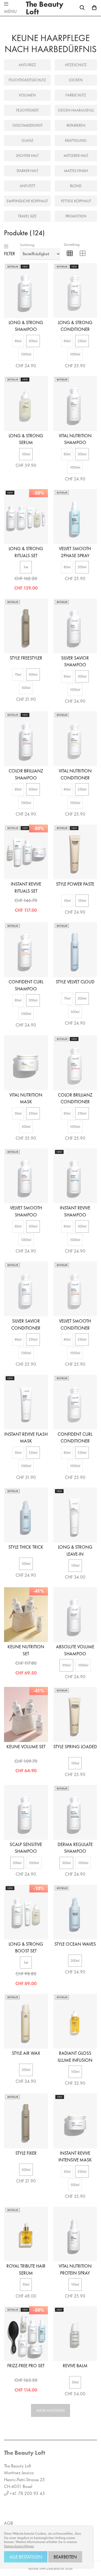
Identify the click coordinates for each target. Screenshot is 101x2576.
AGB (8, 2523)
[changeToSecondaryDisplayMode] (83, 254)
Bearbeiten (65, 2557)
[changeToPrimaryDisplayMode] (70, 254)
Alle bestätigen (26, 2557)
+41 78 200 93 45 (27, 2493)
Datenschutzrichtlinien (19, 2546)
